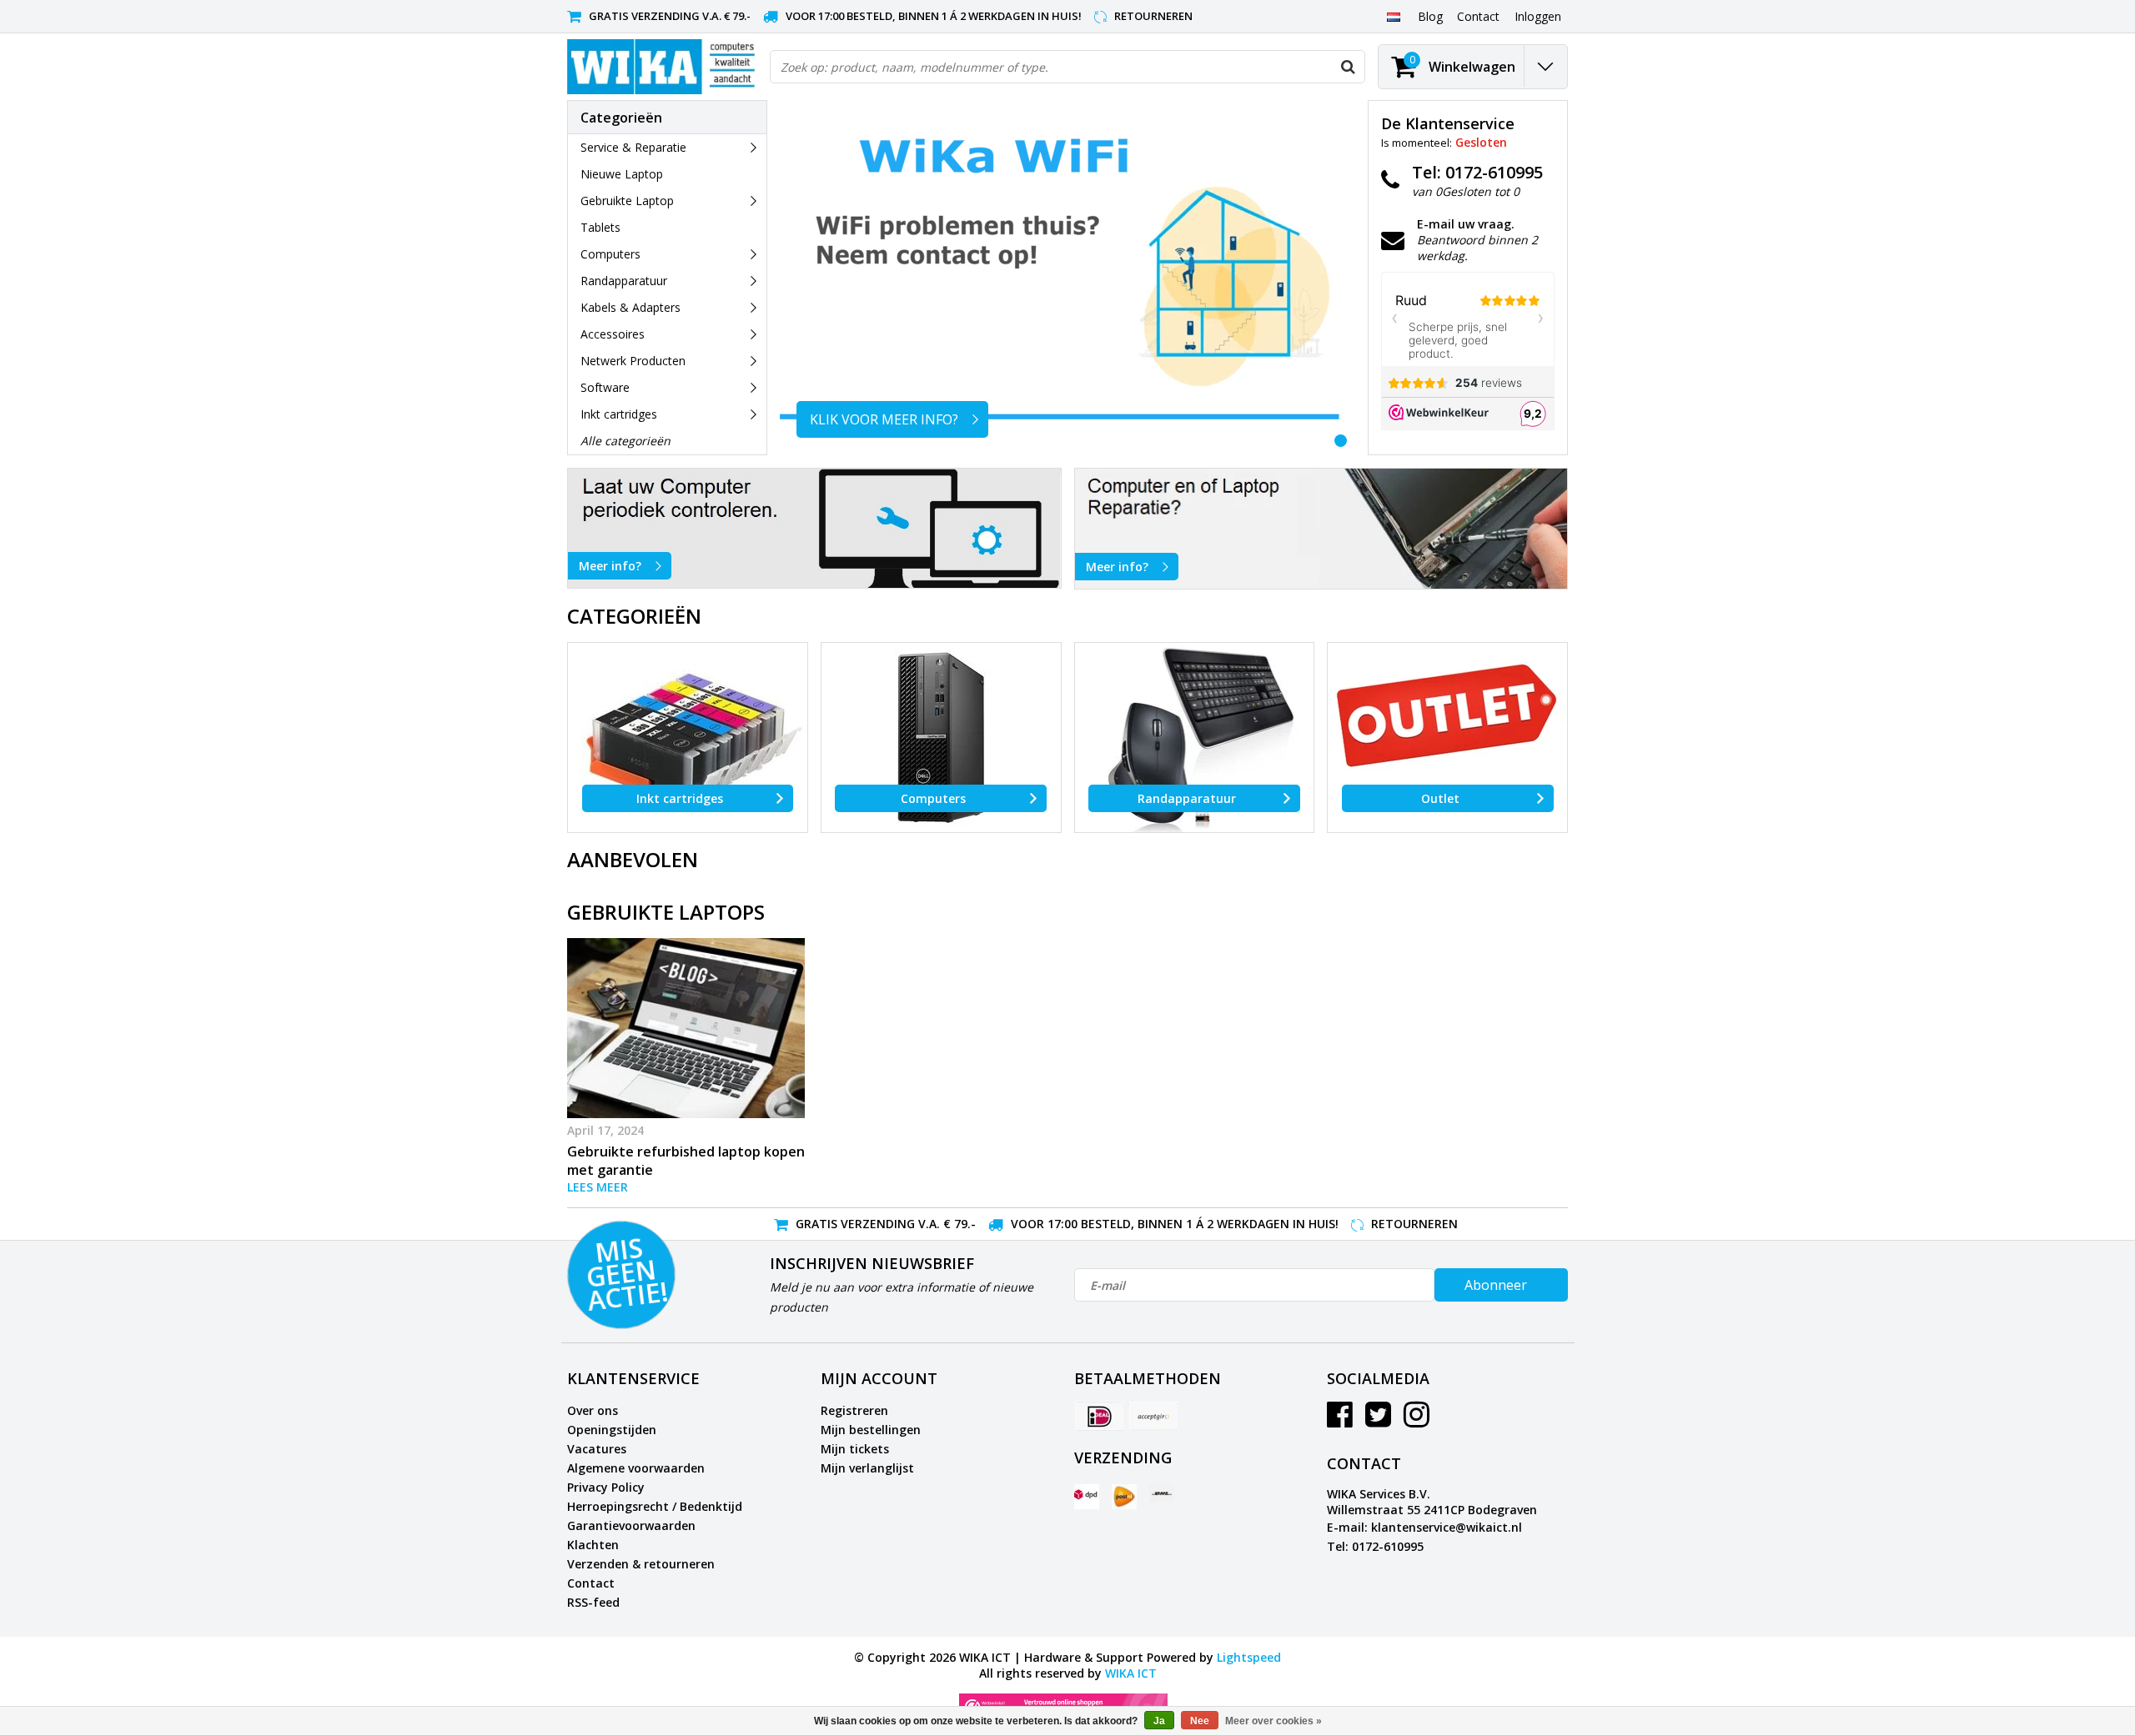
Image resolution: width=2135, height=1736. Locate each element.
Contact (591, 1583)
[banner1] (814, 528)
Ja (1159, 1721)
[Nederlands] (1393, 16)
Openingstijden (612, 1430)
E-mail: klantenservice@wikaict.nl (1424, 1527)
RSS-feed (593, 1602)
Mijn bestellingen (871, 1430)
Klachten (593, 1545)
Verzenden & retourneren (641, 1564)
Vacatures (597, 1449)
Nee (1200, 1721)
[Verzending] (1087, 1497)
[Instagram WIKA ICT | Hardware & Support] (1417, 1420)
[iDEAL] (1099, 1416)
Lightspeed (1249, 1657)
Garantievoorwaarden (631, 1525)
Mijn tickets (855, 1449)
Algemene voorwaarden (636, 1468)
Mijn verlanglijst (867, 1468)
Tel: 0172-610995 (1375, 1546)
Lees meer (598, 1187)
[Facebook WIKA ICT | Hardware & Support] (1340, 1420)
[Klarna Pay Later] (1153, 1416)
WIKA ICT (1131, 1673)
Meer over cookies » (1273, 1721)
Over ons (593, 1410)
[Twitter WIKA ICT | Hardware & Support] (1378, 1420)
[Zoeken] (1348, 67)
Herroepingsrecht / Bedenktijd (655, 1506)
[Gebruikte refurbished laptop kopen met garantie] (686, 1028)
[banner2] (1321, 529)
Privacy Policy (606, 1487)
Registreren (854, 1410)
